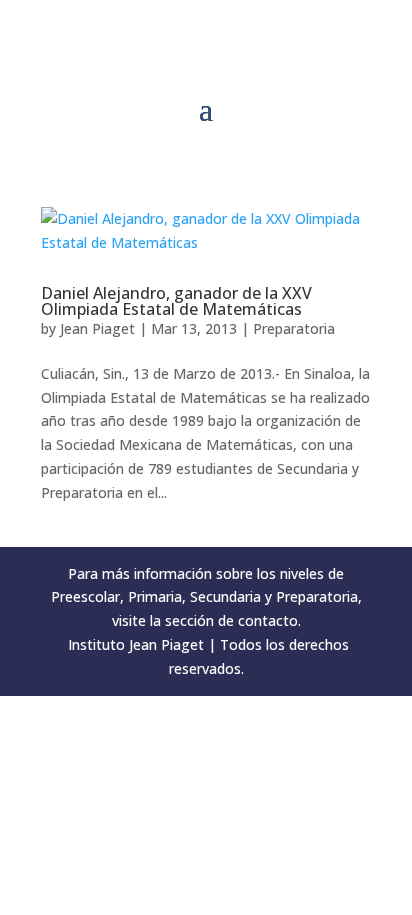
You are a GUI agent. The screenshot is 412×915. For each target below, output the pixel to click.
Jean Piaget (97, 328)
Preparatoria (294, 328)
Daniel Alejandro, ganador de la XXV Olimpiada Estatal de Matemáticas (176, 301)
